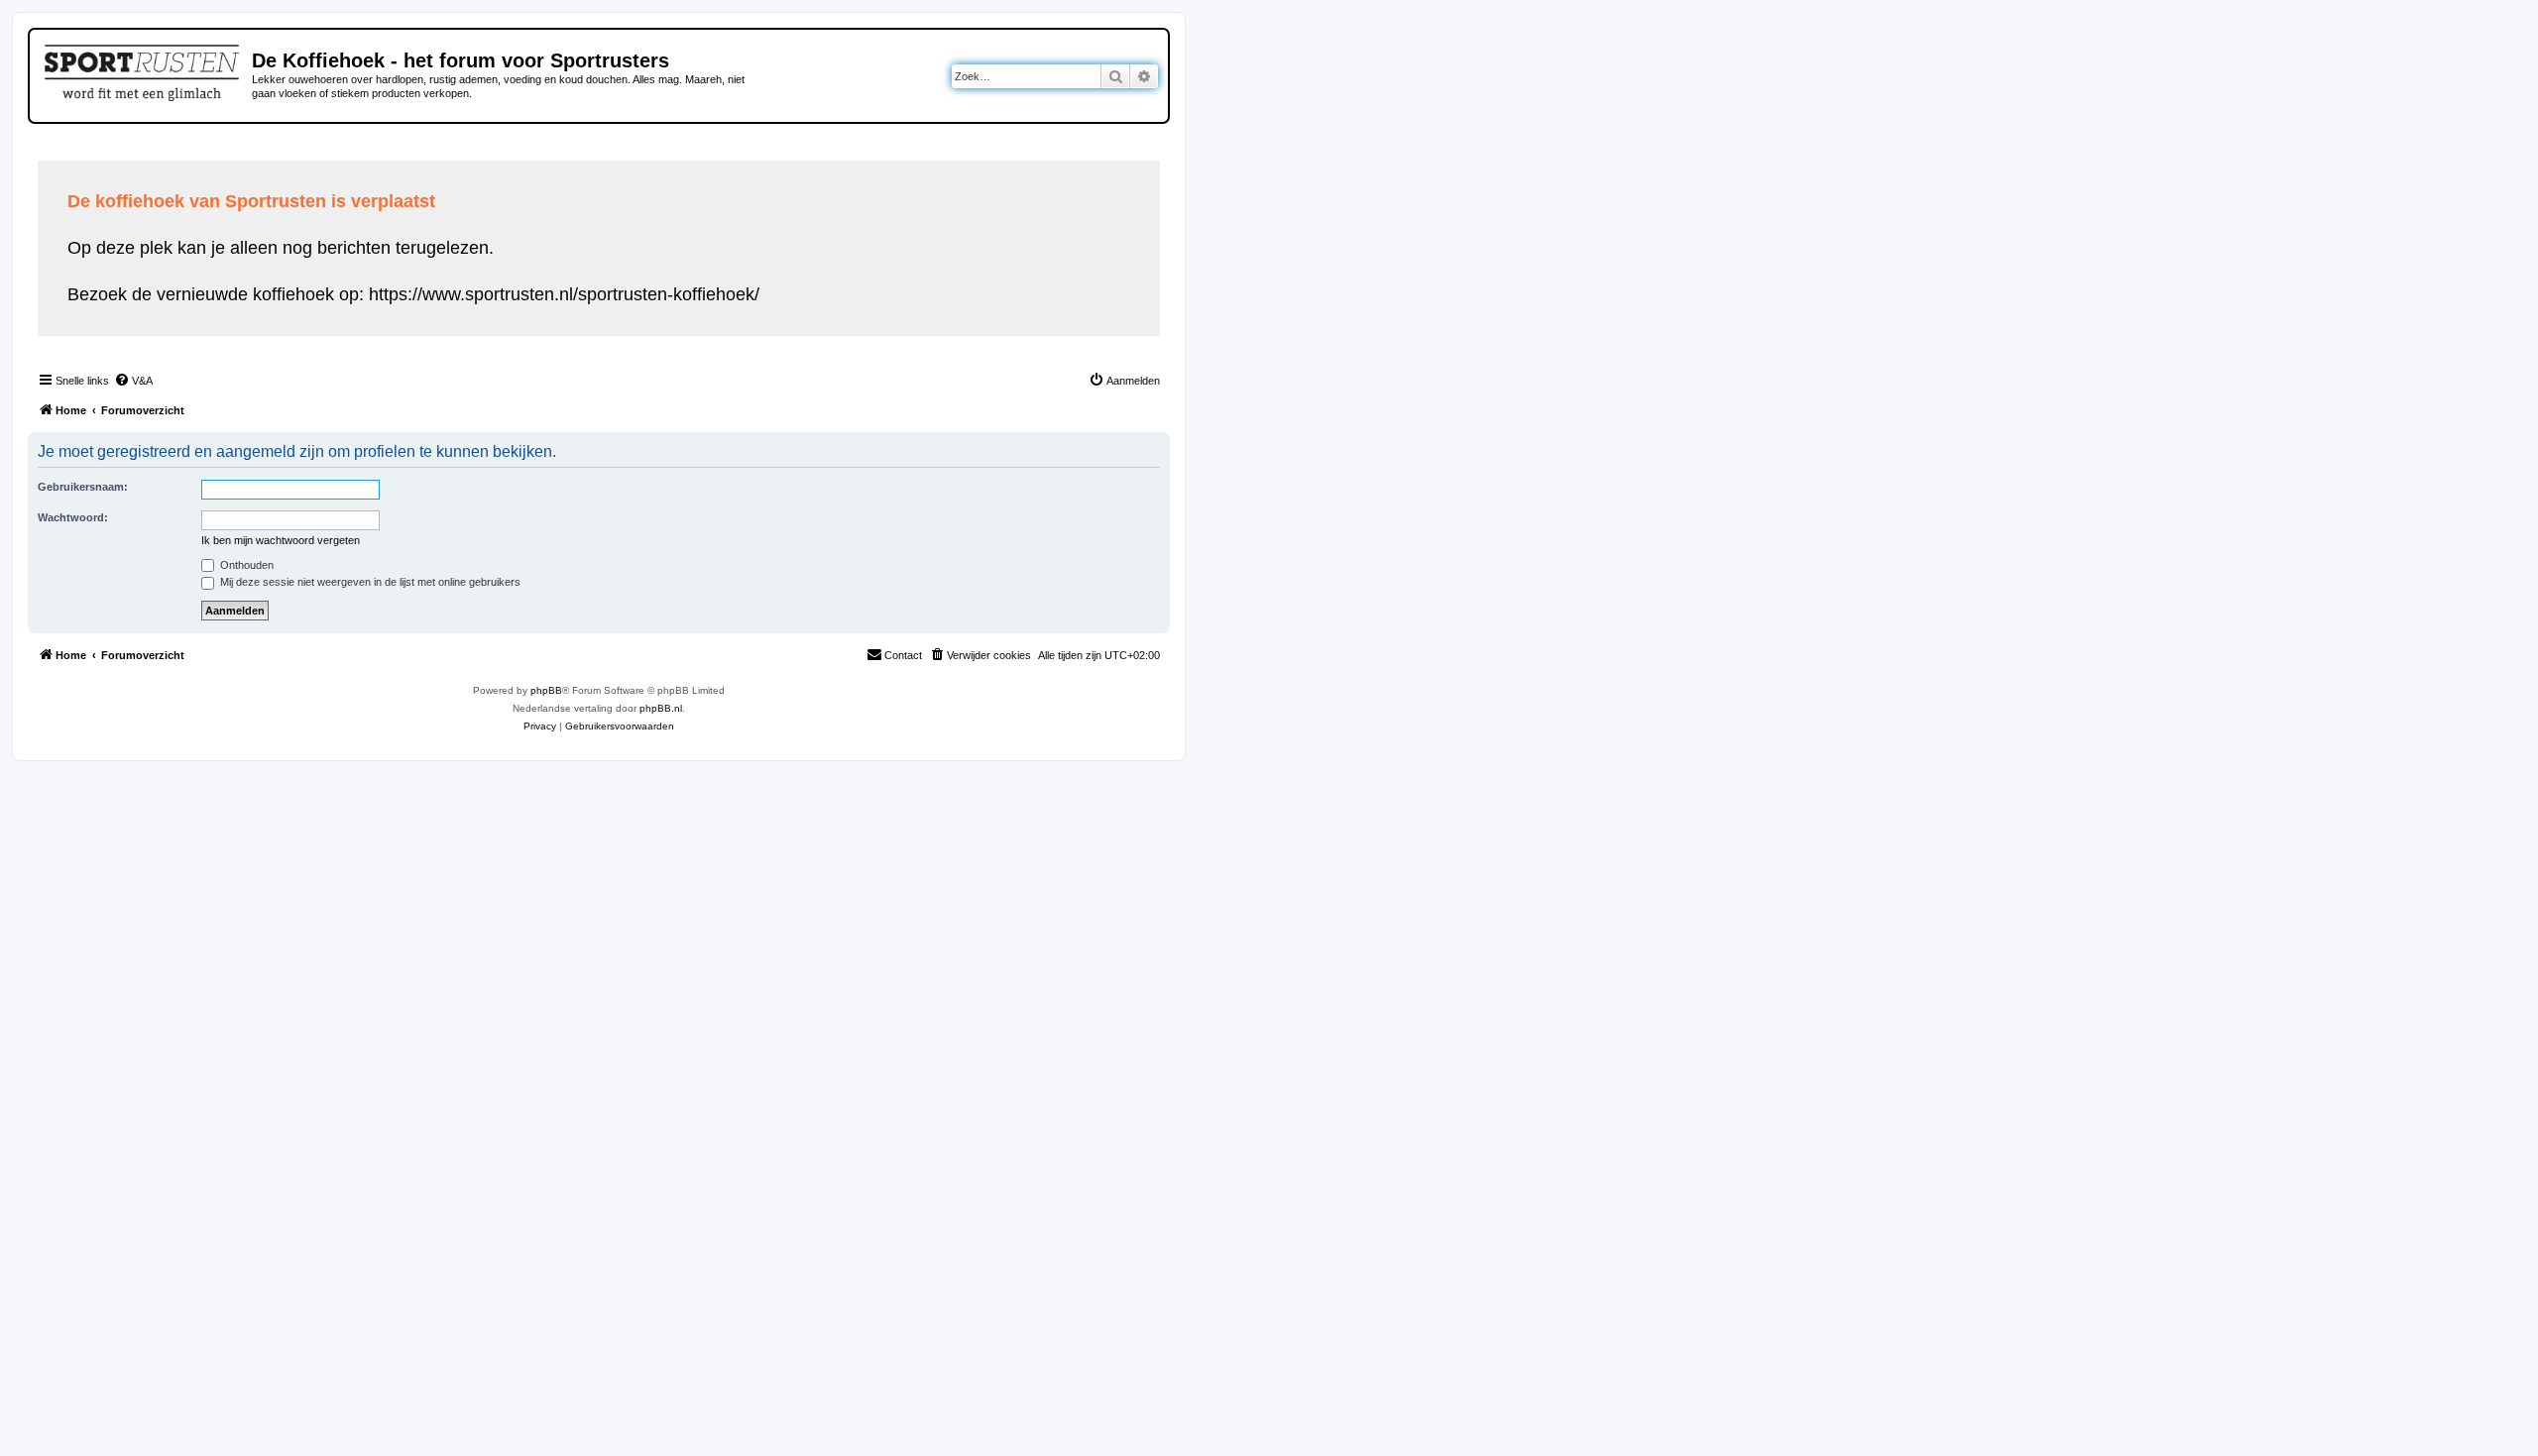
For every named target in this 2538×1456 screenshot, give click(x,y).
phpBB (546, 690)
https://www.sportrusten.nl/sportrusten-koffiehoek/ (564, 294)
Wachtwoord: (73, 517)
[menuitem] (133, 381)
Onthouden (245, 565)
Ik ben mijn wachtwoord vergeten (281, 540)
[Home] (143, 69)
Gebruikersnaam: (83, 487)
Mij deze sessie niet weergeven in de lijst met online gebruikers (369, 582)
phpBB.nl (661, 708)
